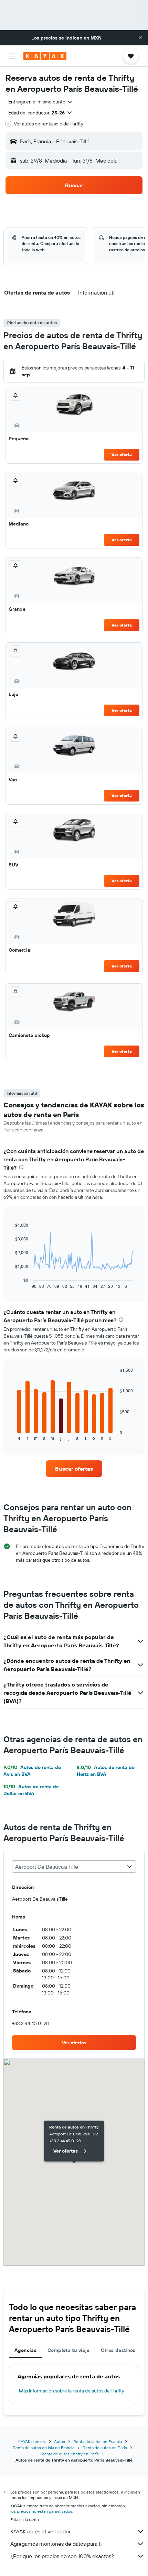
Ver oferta (122, 455)
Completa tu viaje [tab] (68, 2350)
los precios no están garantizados (41, 2511)
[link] (74, 1469)
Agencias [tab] (25, 2350)
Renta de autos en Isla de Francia (44, 2448)
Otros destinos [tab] (118, 2350)
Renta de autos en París (105, 2448)
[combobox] (41, 102)
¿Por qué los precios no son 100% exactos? (62, 2556)
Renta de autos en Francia (98, 2441)
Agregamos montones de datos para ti (56, 2544)
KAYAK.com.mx (32, 2441)
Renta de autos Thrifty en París (70, 2454)
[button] (140, 38)
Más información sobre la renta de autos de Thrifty (72, 2391)
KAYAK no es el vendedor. (41, 2531)
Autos (60, 2441)
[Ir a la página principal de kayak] (45, 56)
